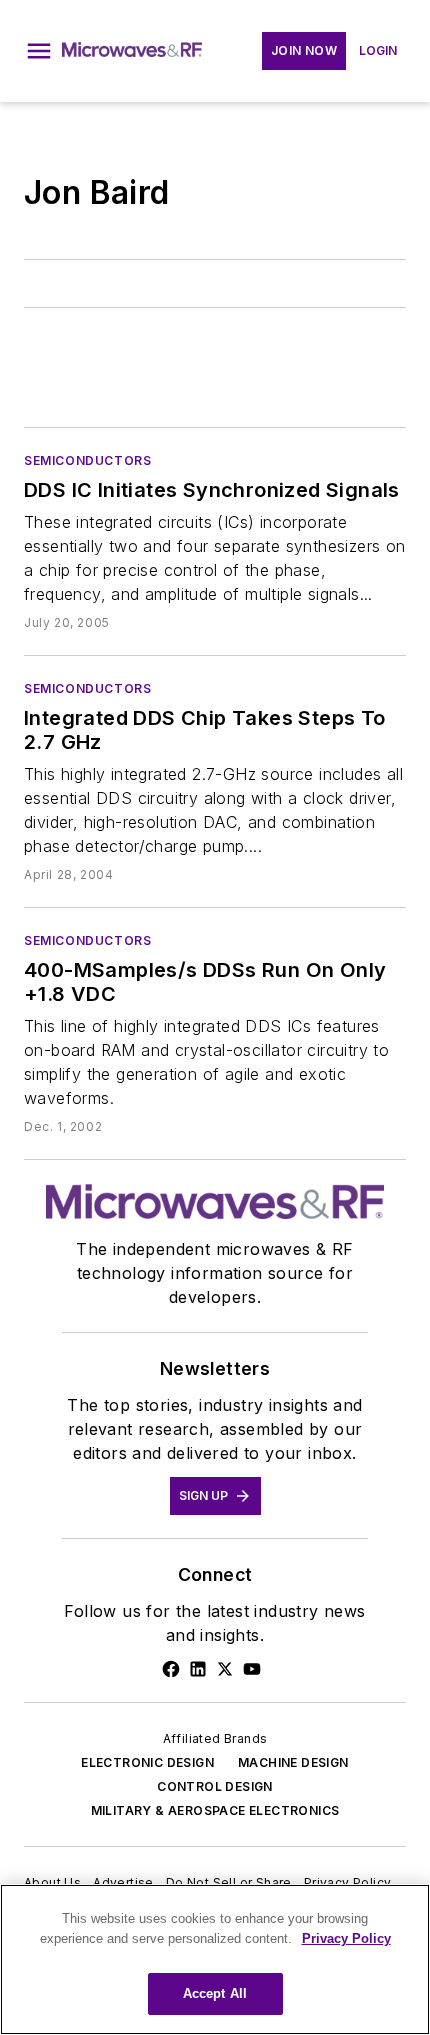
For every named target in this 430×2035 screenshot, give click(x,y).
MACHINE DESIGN (293, 1762)
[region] (215, 1959)
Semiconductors (87, 460)
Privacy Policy (348, 1882)
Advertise (123, 1882)
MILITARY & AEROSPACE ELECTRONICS (215, 1810)
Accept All (215, 1993)
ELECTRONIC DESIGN (147, 1762)
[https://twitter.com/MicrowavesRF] (225, 1669)
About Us (52, 1882)
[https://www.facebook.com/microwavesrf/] (171, 1669)
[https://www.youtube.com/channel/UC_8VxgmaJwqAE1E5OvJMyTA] (252, 1669)
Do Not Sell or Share (229, 1882)
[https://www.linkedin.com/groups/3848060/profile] (198, 1669)
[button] (39, 51)
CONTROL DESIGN (215, 1786)
